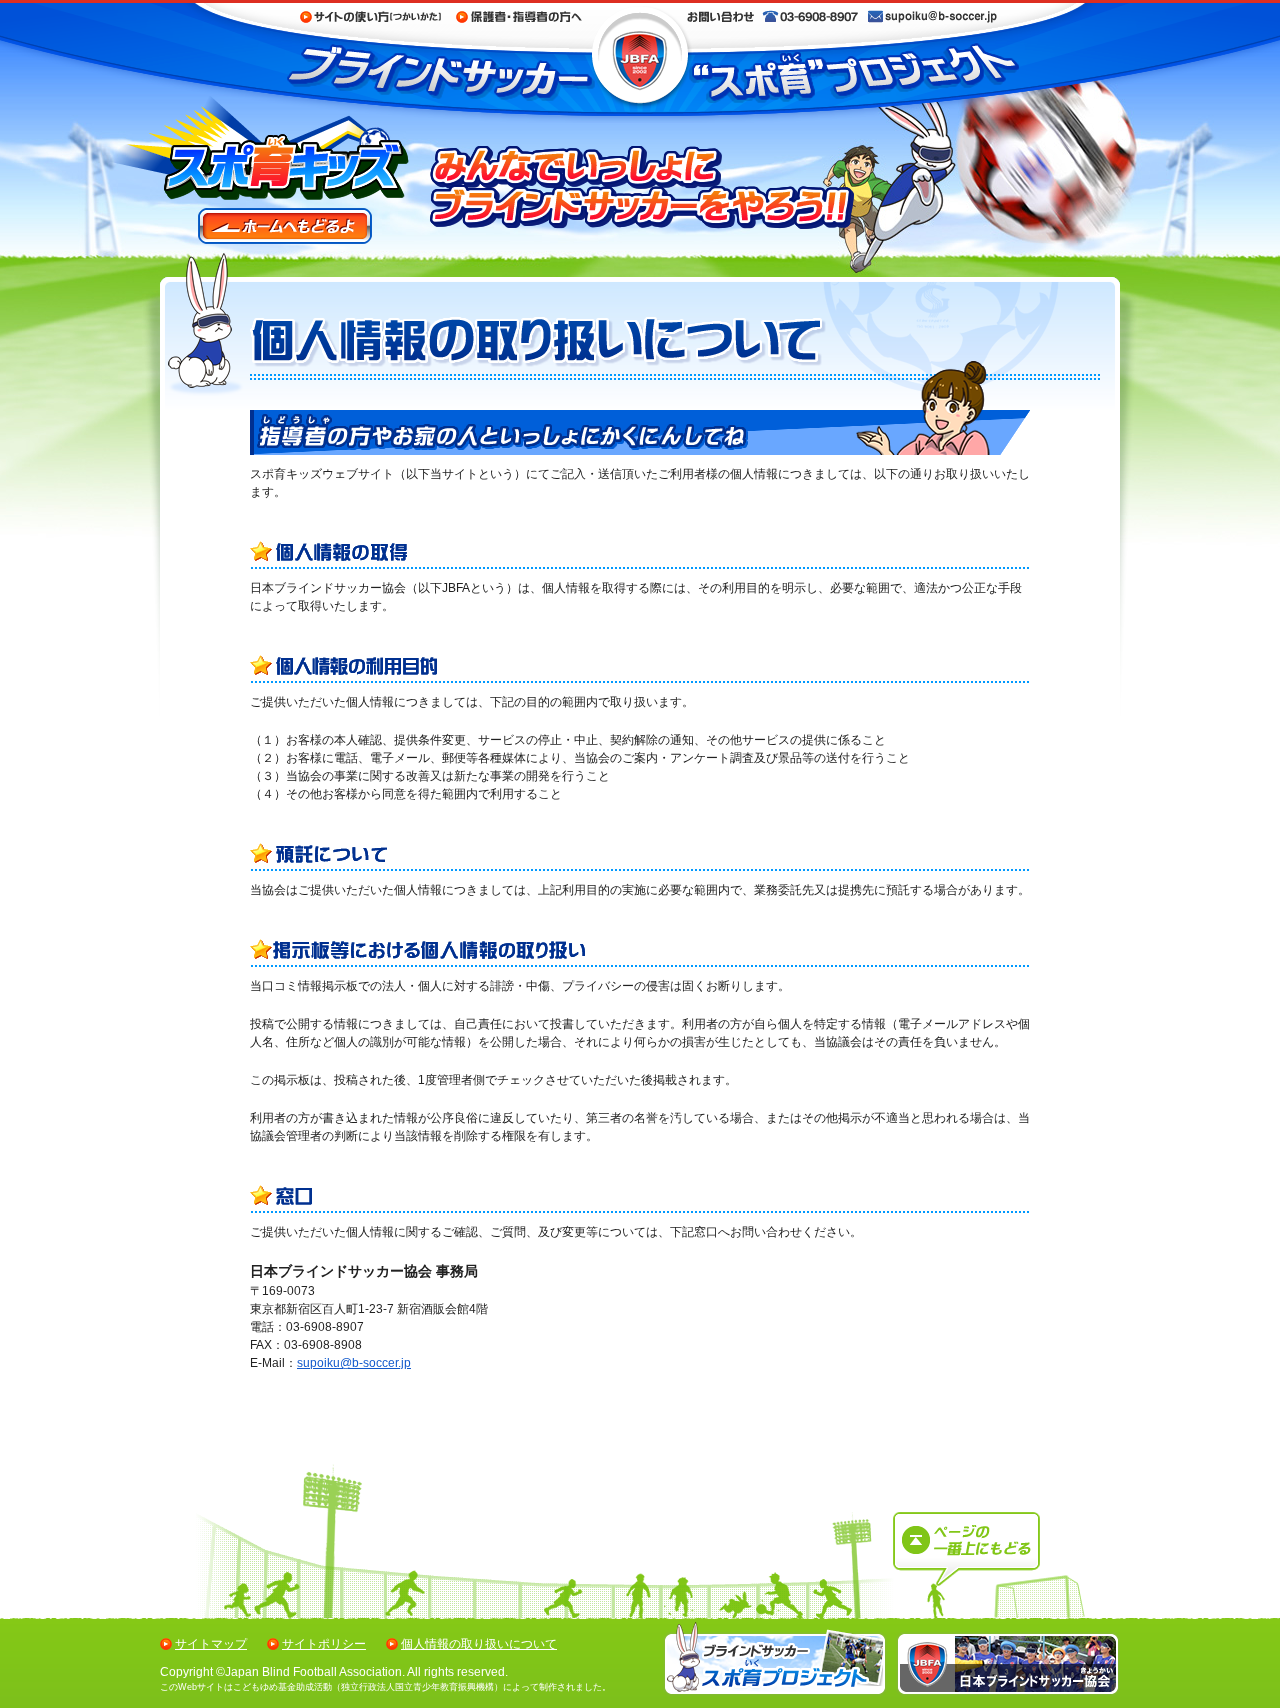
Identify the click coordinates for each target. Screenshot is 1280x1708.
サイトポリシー (324, 1644)
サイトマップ (211, 1644)
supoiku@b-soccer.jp (354, 1363)
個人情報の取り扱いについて (479, 1644)
